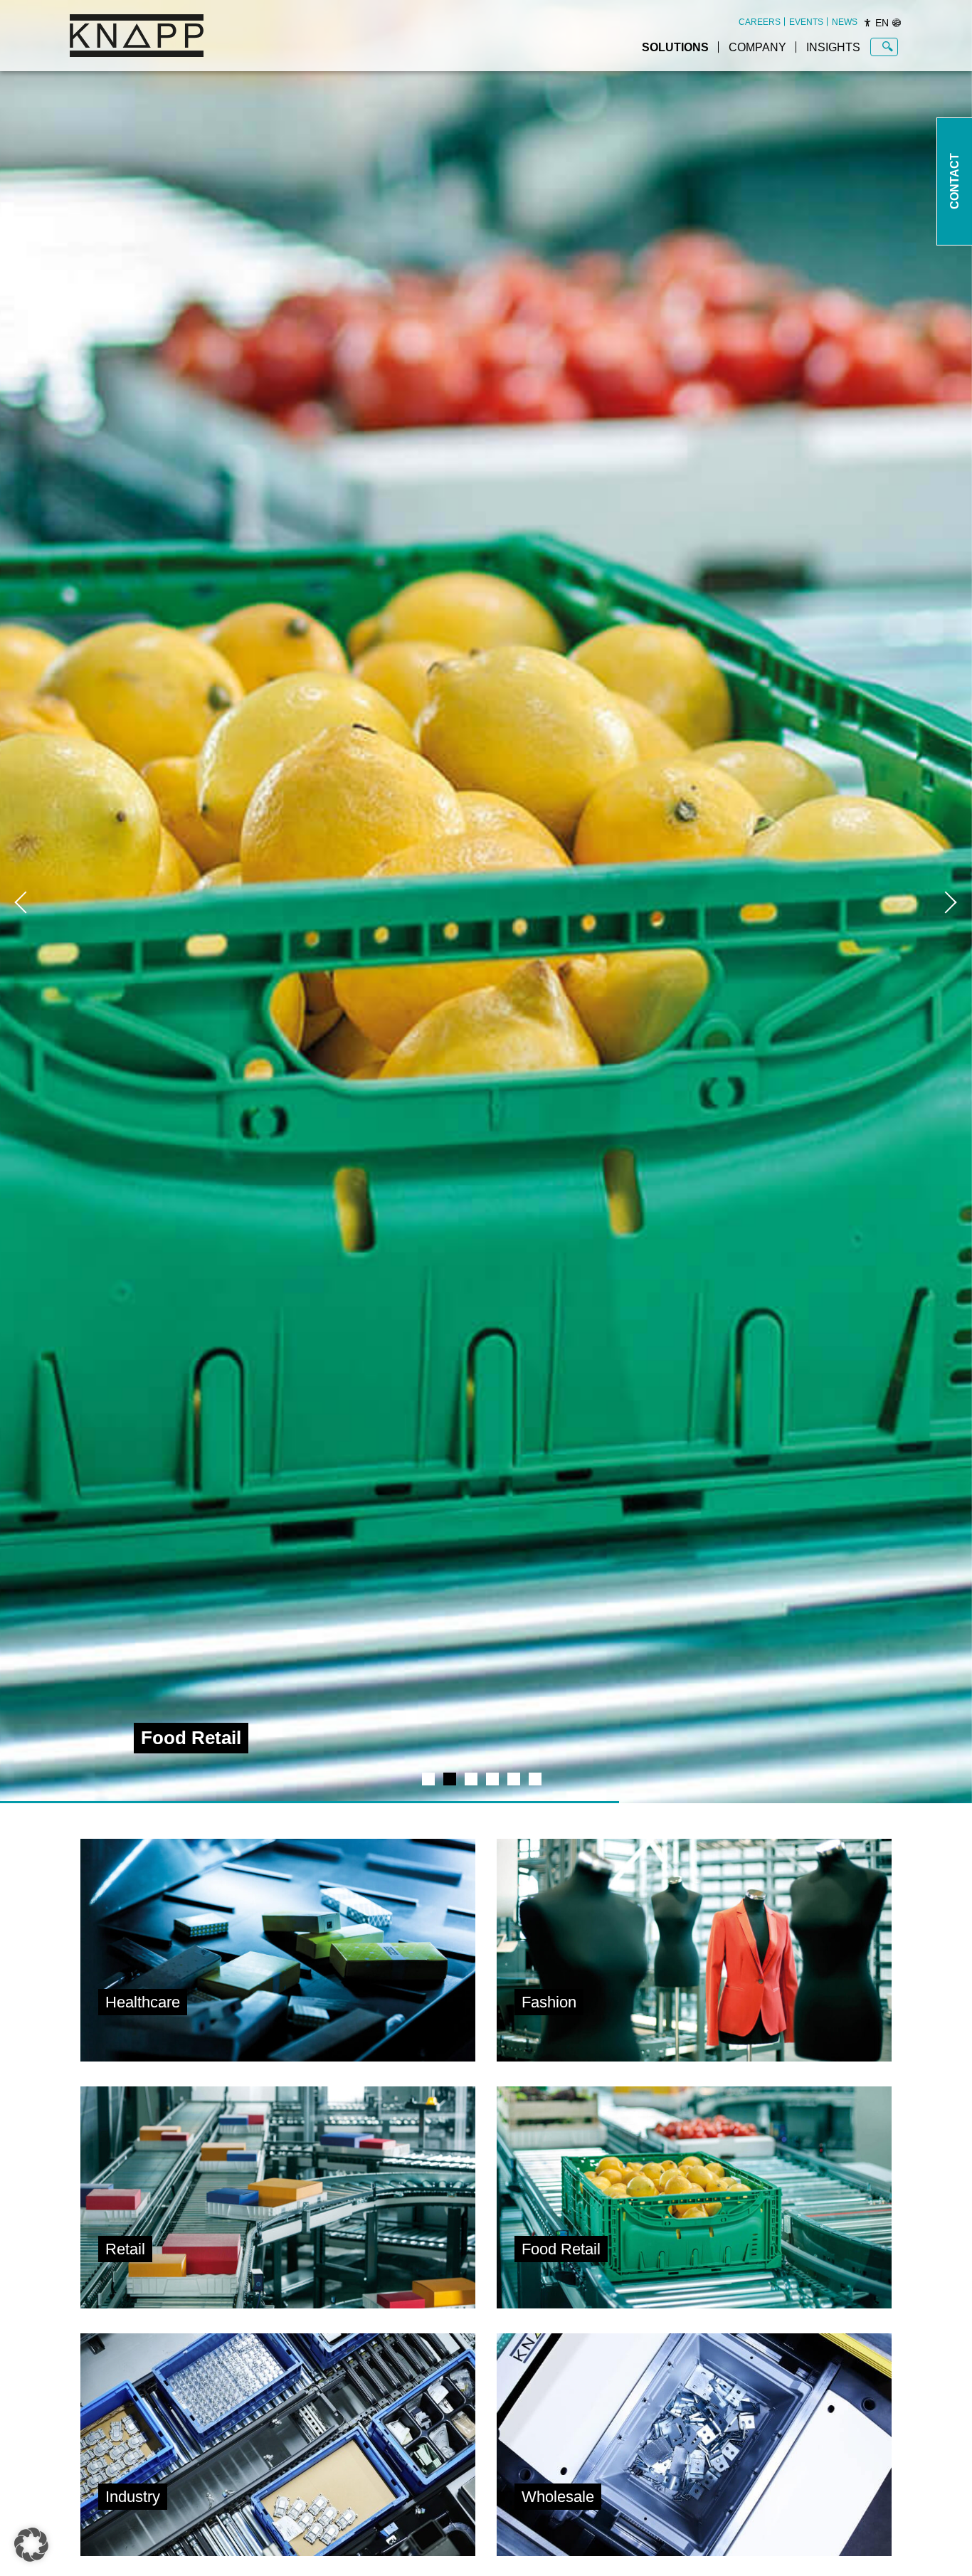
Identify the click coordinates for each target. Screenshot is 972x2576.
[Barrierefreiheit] (867, 23)
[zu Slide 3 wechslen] (471, 1779)
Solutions (675, 47)
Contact (955, 182)
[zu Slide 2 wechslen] (450, 1779)
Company (757, 47)
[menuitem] (760, 22)
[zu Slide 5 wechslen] (514, 1779)
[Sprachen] (897, 23)
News (845, 22)
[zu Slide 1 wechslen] (428, 1779)
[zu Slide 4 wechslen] (492, 1779)
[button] (31, 2545)
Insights (833, 47)
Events (806, 22)
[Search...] (888, 47)
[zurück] (21, 902)
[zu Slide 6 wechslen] (535, 1779)
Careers (760, 22)
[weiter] (951, 902)
